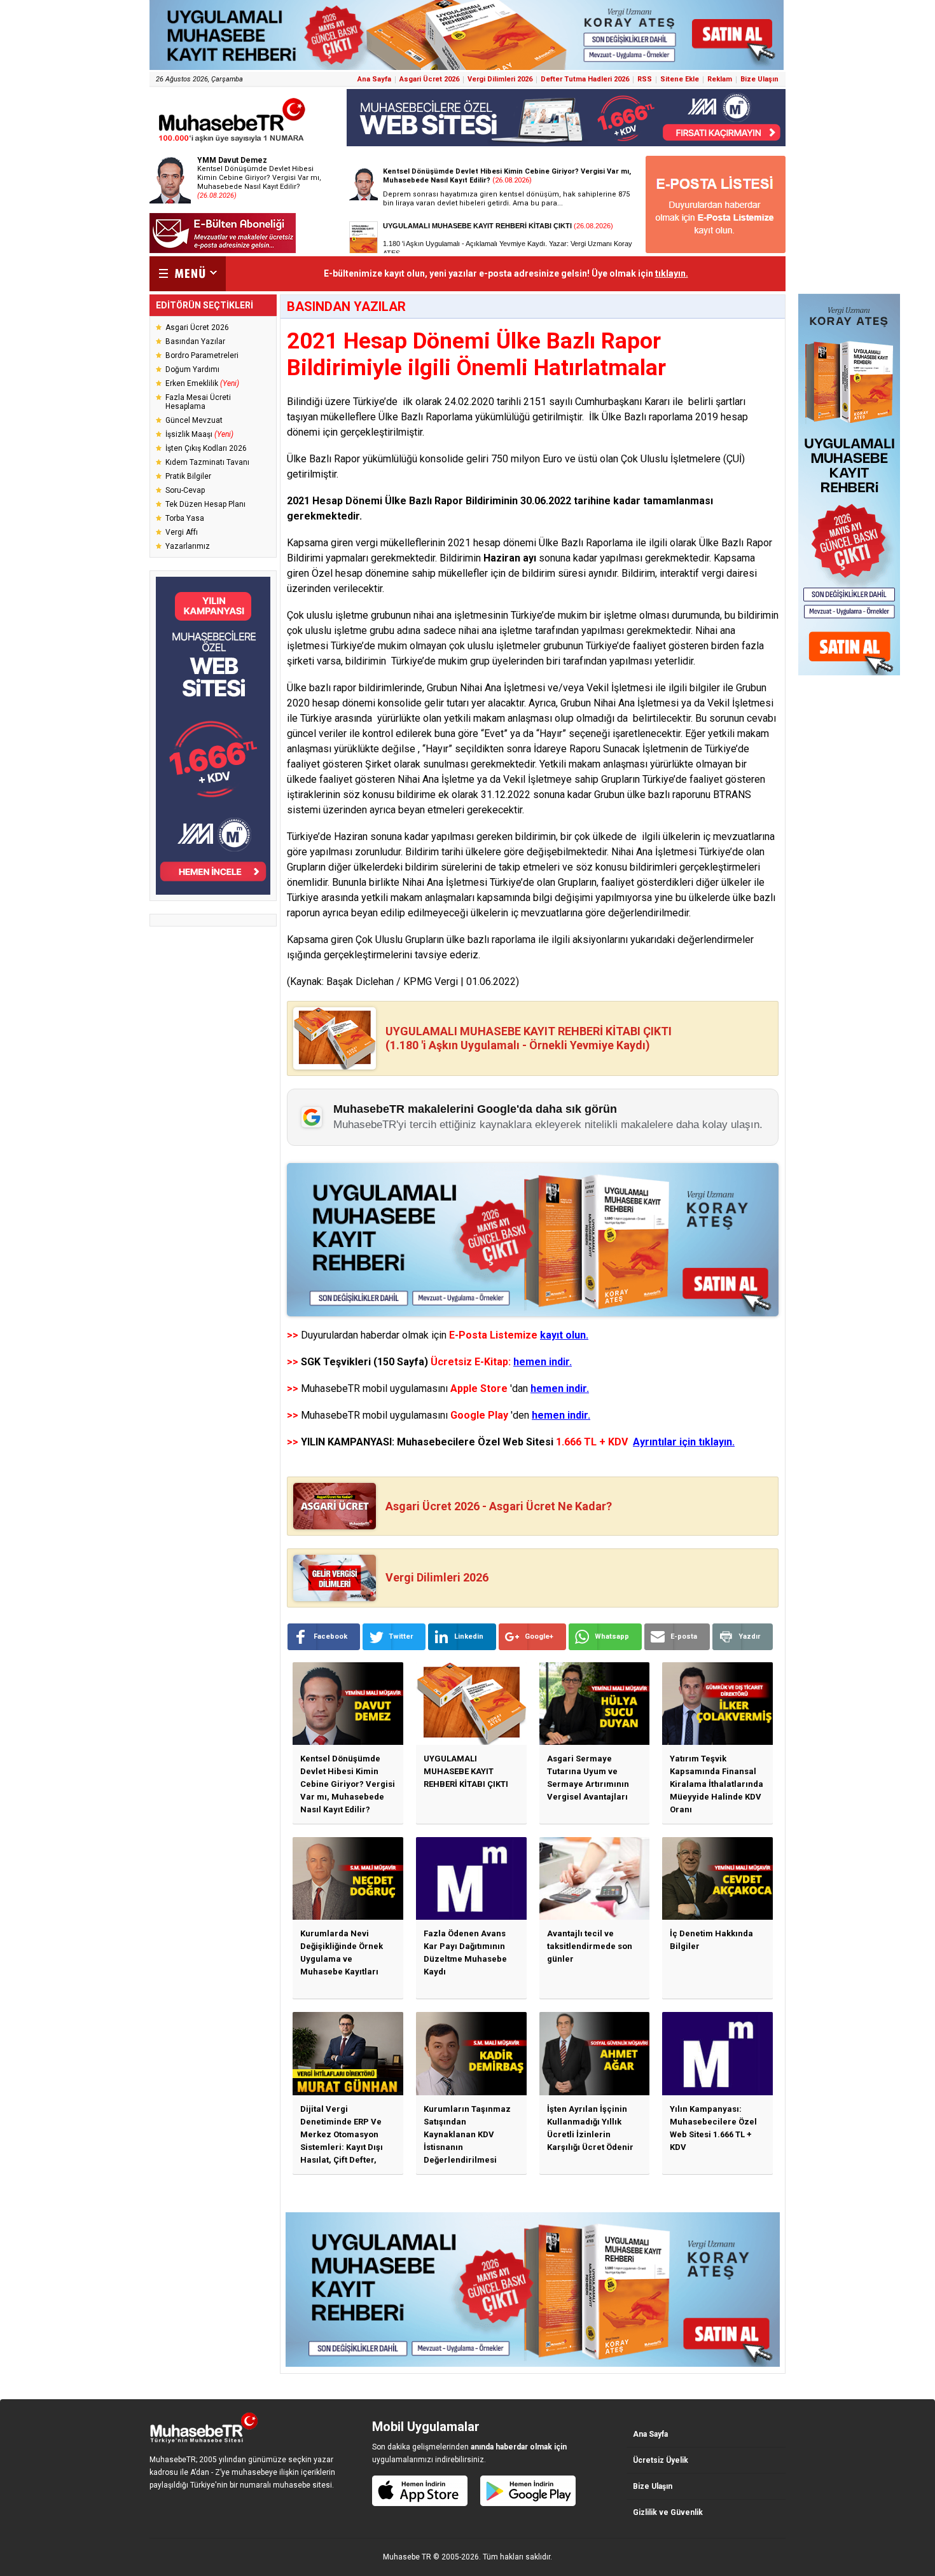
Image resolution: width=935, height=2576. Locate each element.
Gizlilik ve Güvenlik (668, 2512)
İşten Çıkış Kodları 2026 (206, 448)
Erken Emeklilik (202, 383)
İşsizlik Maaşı (199, 434)
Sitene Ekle (680, 79)
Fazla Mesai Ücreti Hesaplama (198, 402)
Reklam (720, 79)
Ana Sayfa (374, 79)
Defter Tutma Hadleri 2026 (585, 79)
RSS (645, 79)
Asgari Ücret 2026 (429, 79)
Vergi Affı (182, 532)
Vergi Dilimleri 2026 (500, 79)
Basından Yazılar (195, 341)
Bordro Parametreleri (202, 355)
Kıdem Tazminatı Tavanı (207, 462)
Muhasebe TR (407, 2557)
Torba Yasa (185, 518)
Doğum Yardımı (192, 369)
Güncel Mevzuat (194, 420)
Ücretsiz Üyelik (661, 2460)
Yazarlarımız (188, 546)
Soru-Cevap (185, 490)
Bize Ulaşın (759, 79)
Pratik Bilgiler (188, 476)
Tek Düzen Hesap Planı (205, 504)
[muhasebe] (232, 142)
